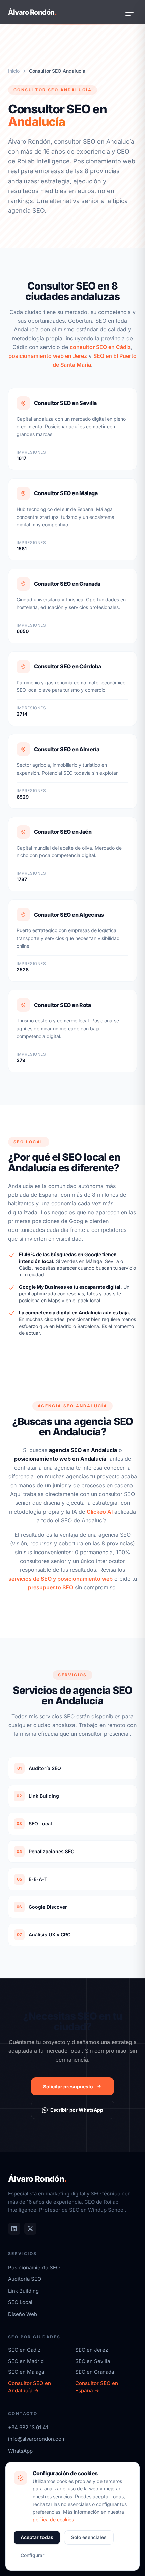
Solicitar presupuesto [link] (68, 2086)
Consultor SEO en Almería (67, 749)
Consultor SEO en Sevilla (65, 403)
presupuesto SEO (51, 1587)
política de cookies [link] (53, 2519)
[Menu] (129, 12)
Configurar (32, 2555)
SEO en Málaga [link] (26, 2372)
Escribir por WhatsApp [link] (77, 2110)
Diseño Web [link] (23, 2314)
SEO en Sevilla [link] (93, 2361)
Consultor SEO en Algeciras (69, 915)
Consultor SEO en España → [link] (97, 2387)
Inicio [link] (14, 71)
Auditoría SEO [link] (25, 2279)
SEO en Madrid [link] (26, 2361)
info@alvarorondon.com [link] (37, 2439)
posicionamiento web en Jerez (48, 356)
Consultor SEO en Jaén (63, 832)
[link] (14, 2229)
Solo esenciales (89, 2537)
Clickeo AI (100, 1512)
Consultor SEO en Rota (62, 1005)
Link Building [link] (23, 2291)
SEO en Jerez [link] (92, 2350)
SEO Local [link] (20, 2302)
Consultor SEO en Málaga (66, 493)
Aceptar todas (37, 2537)
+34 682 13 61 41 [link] (28, 2427)
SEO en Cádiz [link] (24, 2350)
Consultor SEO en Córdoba (68, 666)
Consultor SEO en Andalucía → (30, 2387)
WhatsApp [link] (20, 2451)
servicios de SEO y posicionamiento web (61, 1579)
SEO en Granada (95, 2372)
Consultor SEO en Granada (67, 584)
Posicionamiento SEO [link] (34, 2267)
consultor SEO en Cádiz (100, 347)
